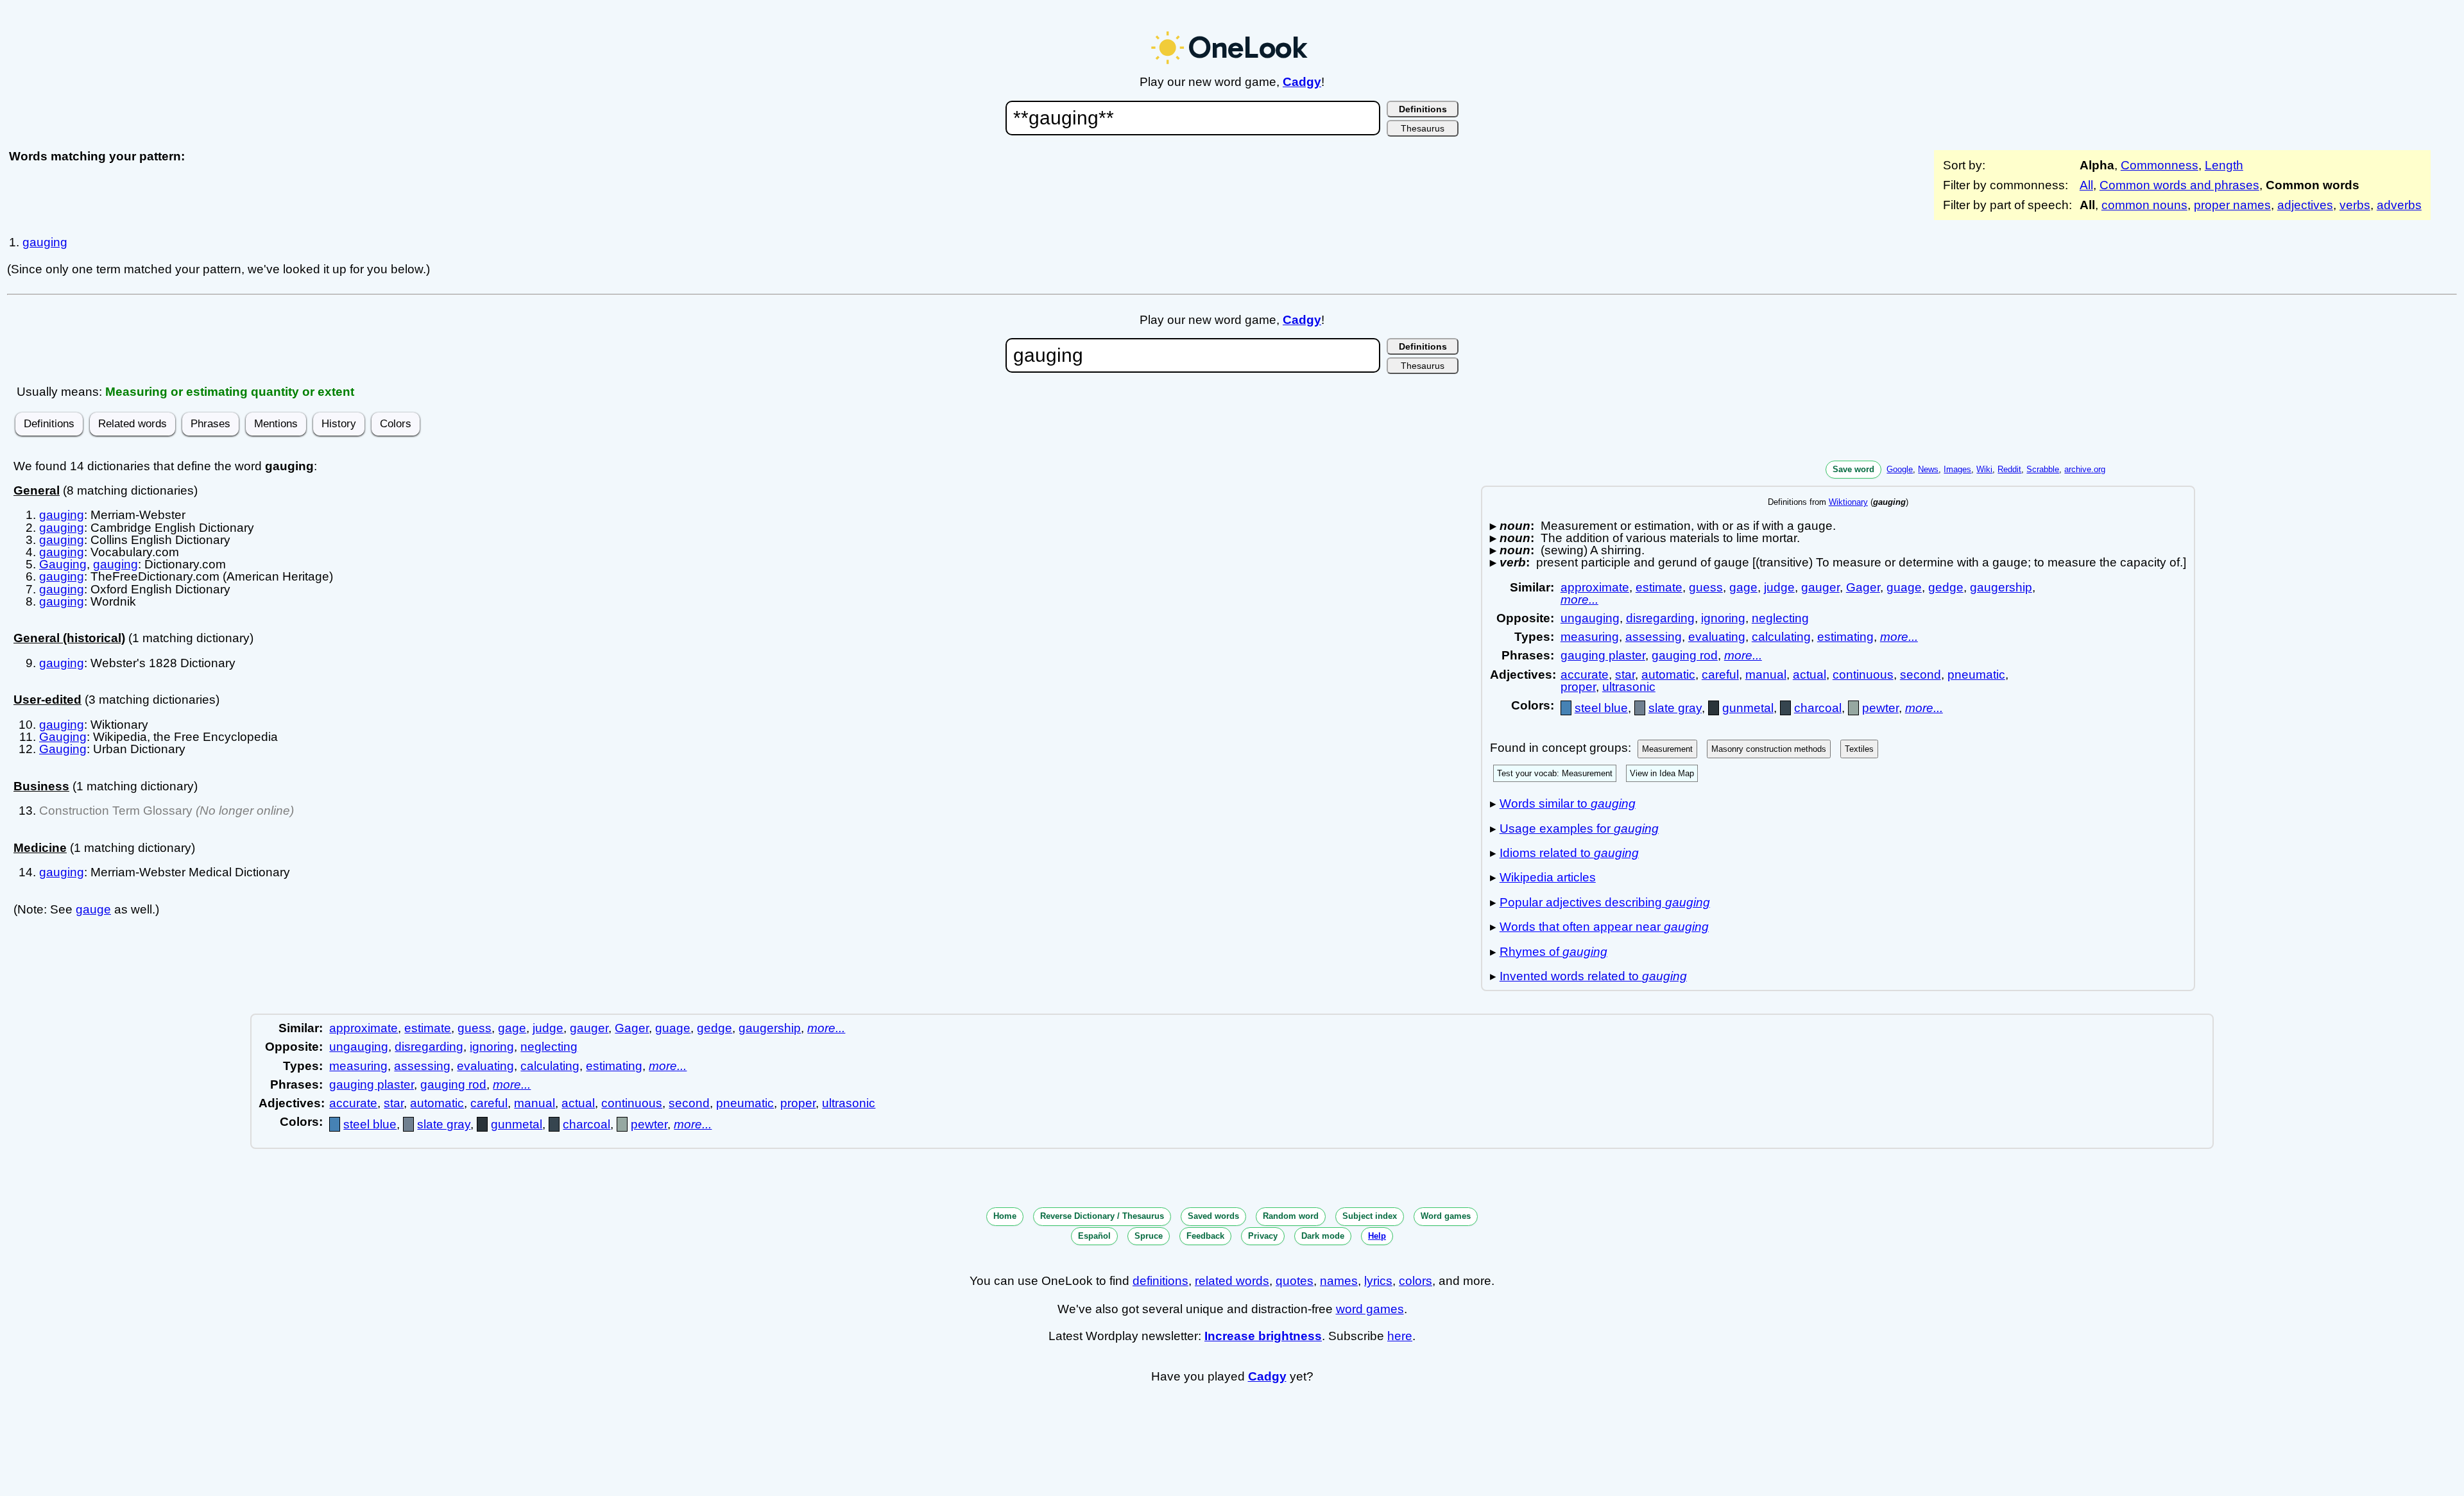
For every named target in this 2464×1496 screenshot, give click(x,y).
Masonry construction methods (1769, 749)
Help (1377, 1236)
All (2086, 185)
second (1921, 675)
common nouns (2144, 205)
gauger (1820, 587)
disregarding (1660, 618)
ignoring (1723, 618)
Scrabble (2043, 469)
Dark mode (1323, 1236)
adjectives (2305, 205)
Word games (1446, 1216)
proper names (2232, 205)
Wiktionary (1848, 502)
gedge (1946, 587)
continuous (1863, 675)
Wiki (1984, 469)
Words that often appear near (1604, 927)
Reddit (2009, 469)
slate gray (1675, 708)
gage (1743, 587)
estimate (1659, 587)
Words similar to (1568, 803)
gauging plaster (1603, 655)
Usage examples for (1579, 829)
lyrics (1378, 1281)
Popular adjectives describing (1605, 902)
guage (1904, 587)
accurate (1585, 675)
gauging (45, 242)
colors (1416, 1281)
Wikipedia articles (1548, 877)
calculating (1781, 637)
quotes (1295, 1281)
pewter (1880, 708)
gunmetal (1748, 708)
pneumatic (1976, 675)
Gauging (63, 564)
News (1928, 469)
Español (1094, 1236)
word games (1370, 1309)
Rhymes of (1553, 952)
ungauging (1590, 618)
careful (1720, 675)
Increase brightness (1263, 1336)
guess (1706, 587)
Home (1005, 1216)
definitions (1160, 1281)
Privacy (1263, 1236)
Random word (1291, 1216)
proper (1578, 687)
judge (1779, 587)
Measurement (1667, 749)
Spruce (1149, 1236)
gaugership (2001, 587)
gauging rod (1685, 655)
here (1400, 1336)
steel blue (1601, 708)
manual (1766, 675)
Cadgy (1302, 82)
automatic (1668, 675)
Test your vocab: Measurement (1555, 773)
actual (1810, 675)
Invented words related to (1593, 976)
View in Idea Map (1662, 773)
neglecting (1780, 618)
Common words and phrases (2179, 185)
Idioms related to (1569, 853)
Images (1957, 469)
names (1339, 1281)
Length (2224, 165)
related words (1232, 1281)
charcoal (1818, 708)
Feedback (1205, 1236)
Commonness (2160, 165)
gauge (93, 909)
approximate (1595, 587)
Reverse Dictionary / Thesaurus (1102, 1216)
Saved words (1213, 1216)
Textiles (1859, 749)
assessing (1654, 637)
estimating (1845, 637)
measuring (1590, 637)
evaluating (1717, 637)
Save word (1853, 469)
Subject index (1370, 1216)
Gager (1863, 587)
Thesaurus (1423, 128)
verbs (2355, 205)
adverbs (2399, 205)
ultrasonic (1629, 687)
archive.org (2085, 469)
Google (1900, 469)
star (1625, 675)
